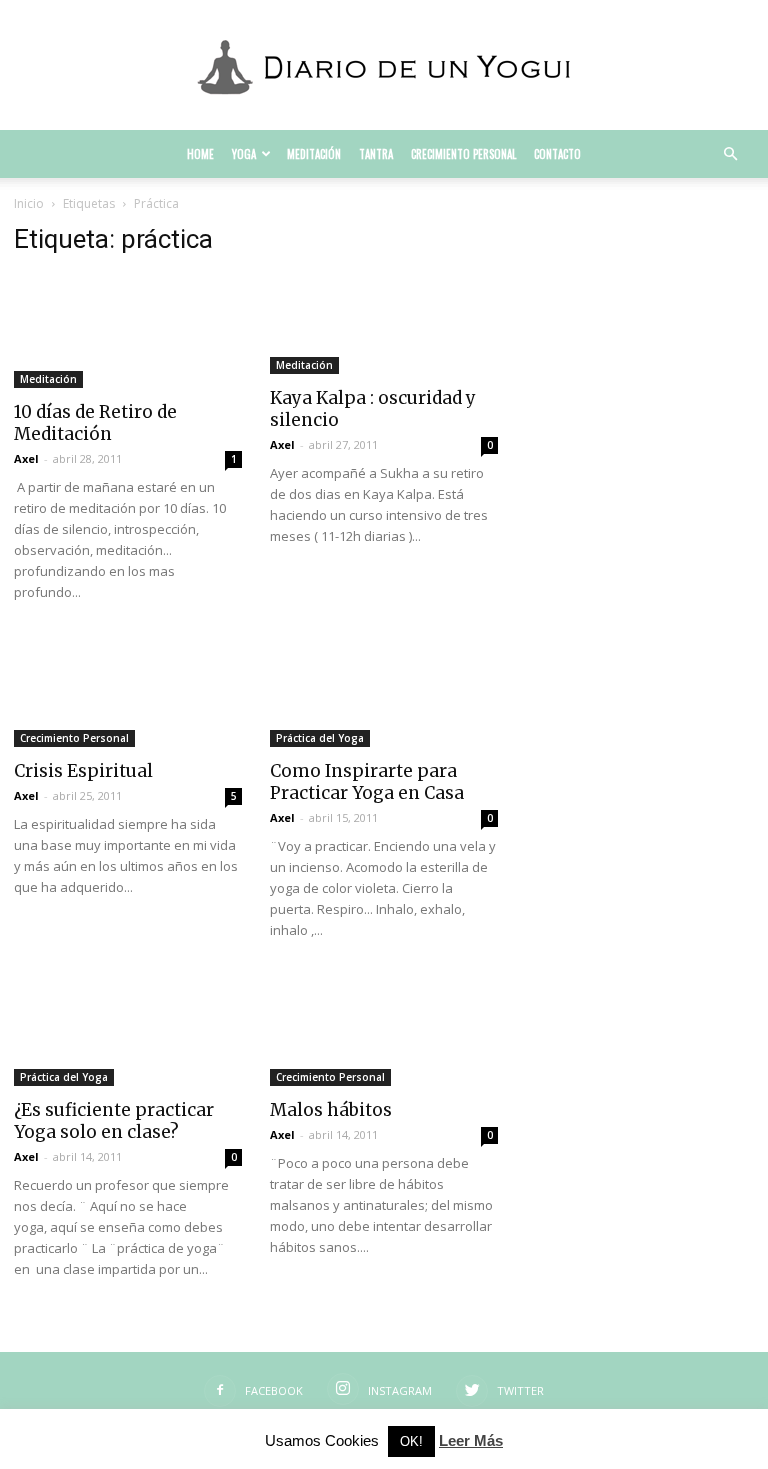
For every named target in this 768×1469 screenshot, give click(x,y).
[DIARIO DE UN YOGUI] (384, 66)
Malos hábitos (331, 1110)
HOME (200, 154)
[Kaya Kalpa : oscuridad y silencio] (384, 324)
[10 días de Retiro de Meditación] (128, 331)
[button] (730, 154)
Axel (26, 458)
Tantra (376, 154)
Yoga (244, 154)
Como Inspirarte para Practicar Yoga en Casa (367, 782)
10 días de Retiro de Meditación (95, 423)
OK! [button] (411, 1441)
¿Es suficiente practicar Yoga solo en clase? (114, 1121)
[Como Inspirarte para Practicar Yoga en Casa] (384, 691)
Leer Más (471, 1440)
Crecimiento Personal (463, 154)
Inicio (29, 203)
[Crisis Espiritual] (128, 691)
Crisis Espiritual (83, 771)
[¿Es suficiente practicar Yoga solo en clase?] (128, 1029)
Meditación (314, 154)
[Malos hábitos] (384, 1029)
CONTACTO (557, 154)
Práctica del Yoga (320, 738)
